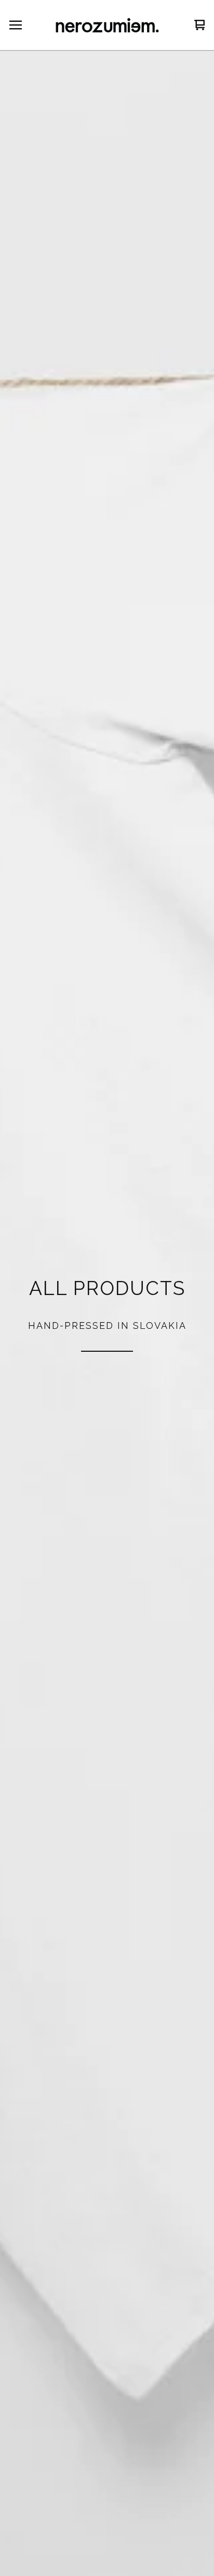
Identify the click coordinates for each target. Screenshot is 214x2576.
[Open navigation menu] (16, 25)
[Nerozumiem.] (107, 25)
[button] (107, 1314)
